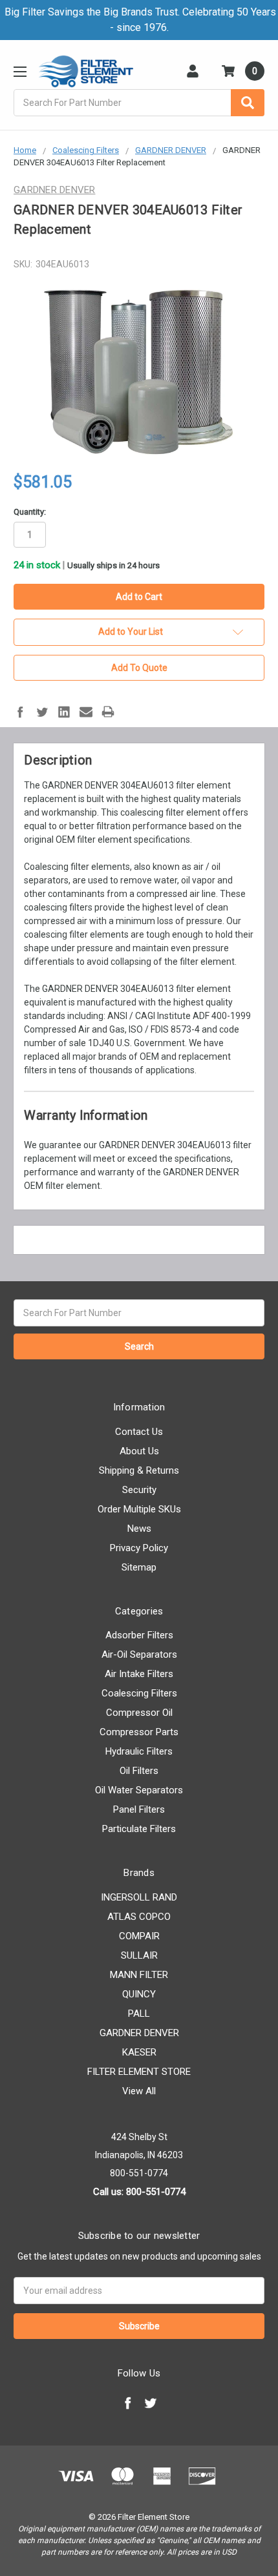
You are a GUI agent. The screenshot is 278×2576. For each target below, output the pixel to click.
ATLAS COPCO (139, 1917)
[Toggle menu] (20, 71)
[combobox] (139, 103)
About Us (139, 1451)
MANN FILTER (139, 1975)
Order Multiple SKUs (139, 1509)
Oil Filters (139, 1771)
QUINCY (139, 1994)
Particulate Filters (139, 1829)
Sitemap (139, 1567)
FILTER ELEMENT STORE (139, 2072)
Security (139, 1490)
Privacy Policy (139, 1548)
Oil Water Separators (139, 1790)
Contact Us (139, 1432)
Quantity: (30, 512)
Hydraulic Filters (139, 1751)
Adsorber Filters (139, 1635)
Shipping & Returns (139, 1470)
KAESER (139, 2052)
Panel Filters (139, 1809)
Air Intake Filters (139, 1674)
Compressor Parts (139, 1732)
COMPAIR (139, 1936)
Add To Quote (139, 668)
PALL (139, 2014)
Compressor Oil (139, 1713)
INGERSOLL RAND (139, 1897)
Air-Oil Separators (139, 1654)
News (139, 1529)
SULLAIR (139, 1955)
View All (139, 2091)
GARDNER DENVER (139, 2033)
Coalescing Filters (139, 1693)
